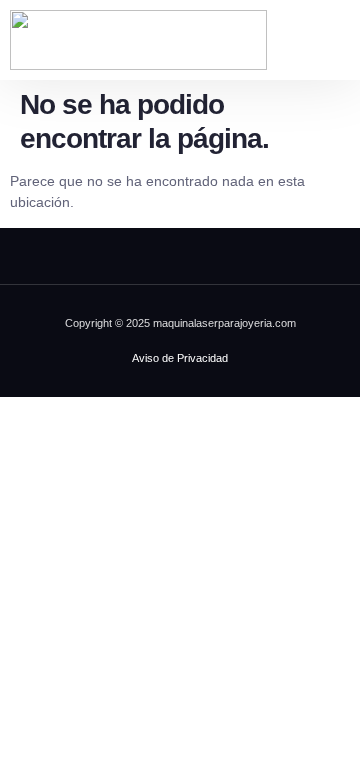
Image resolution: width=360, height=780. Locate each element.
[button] (335, 40)
